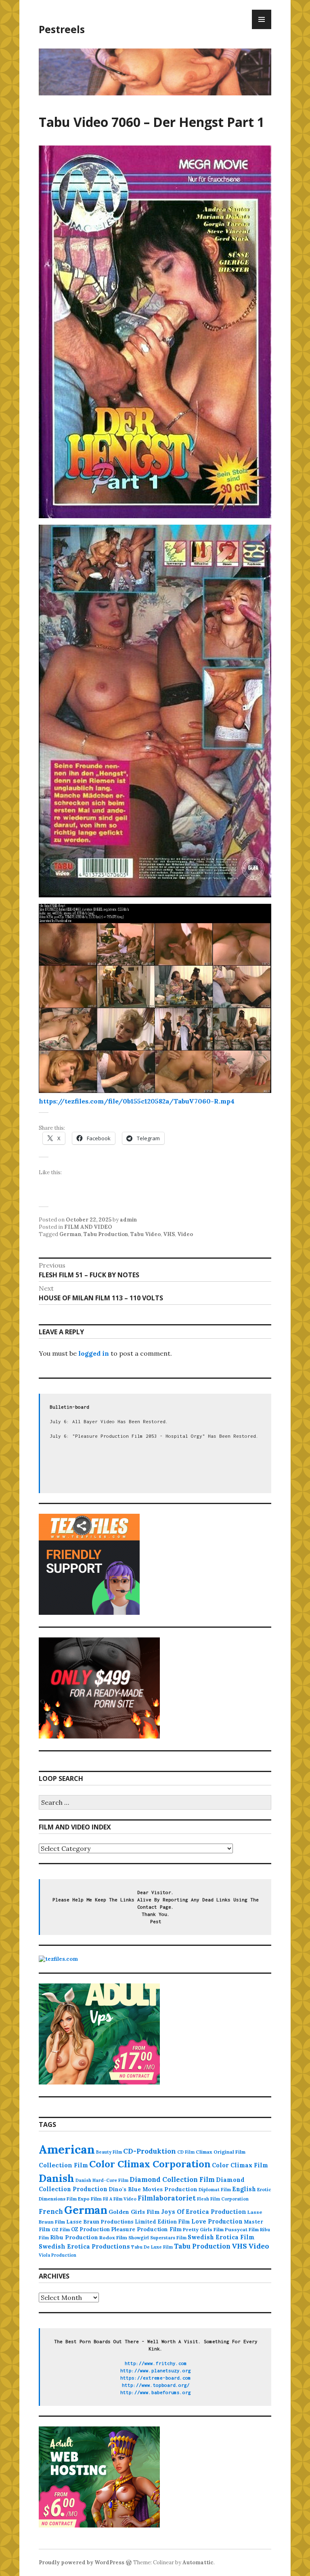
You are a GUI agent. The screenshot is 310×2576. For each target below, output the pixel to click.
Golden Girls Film (134, 2212)
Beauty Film (109, 2152)
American (67, 2149)
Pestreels (62, 29)
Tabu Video (146, 1234)
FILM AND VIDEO (88, 1227)
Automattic (198, 2562)
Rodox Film (113, 2237)
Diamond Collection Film (172, 2179)
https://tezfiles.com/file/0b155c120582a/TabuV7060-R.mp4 (137, 1101)
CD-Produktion (150, 2151)
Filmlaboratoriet (167, 2198)
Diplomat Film (215, 2190)
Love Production (217, 2222)
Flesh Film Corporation (223, 2199)
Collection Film (63, 2165)
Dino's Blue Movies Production (153, 2189)
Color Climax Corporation (150, 2164)
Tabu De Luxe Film (152, 2247)
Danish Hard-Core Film (102, 2180)
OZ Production (90, 2229)
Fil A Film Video (120, 2199)
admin (128, 1220)
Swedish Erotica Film (221, 2237)
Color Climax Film (240, 2165)
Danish (57, 2178)
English (244, 2189)
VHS (169, 1234)
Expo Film (90, 2199)
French (51, 2211)
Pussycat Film (242, 2229)
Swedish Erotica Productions (84, 2246)
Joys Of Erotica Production (204, 2212)
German (70, 1234)
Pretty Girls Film (203, 2229)
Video (185, 1234)
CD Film (186, 2152)
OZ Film (61, 2229)
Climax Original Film (221, 2152)
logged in (94, 1353)
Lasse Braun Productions (100, 2222)
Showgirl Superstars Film (157, 2238)
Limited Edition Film (162, 2222)
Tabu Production (106, 1234)
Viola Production (58, 2255)
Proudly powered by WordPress (82, 2562)
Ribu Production (74, 2237)
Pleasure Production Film (146, 2229)
